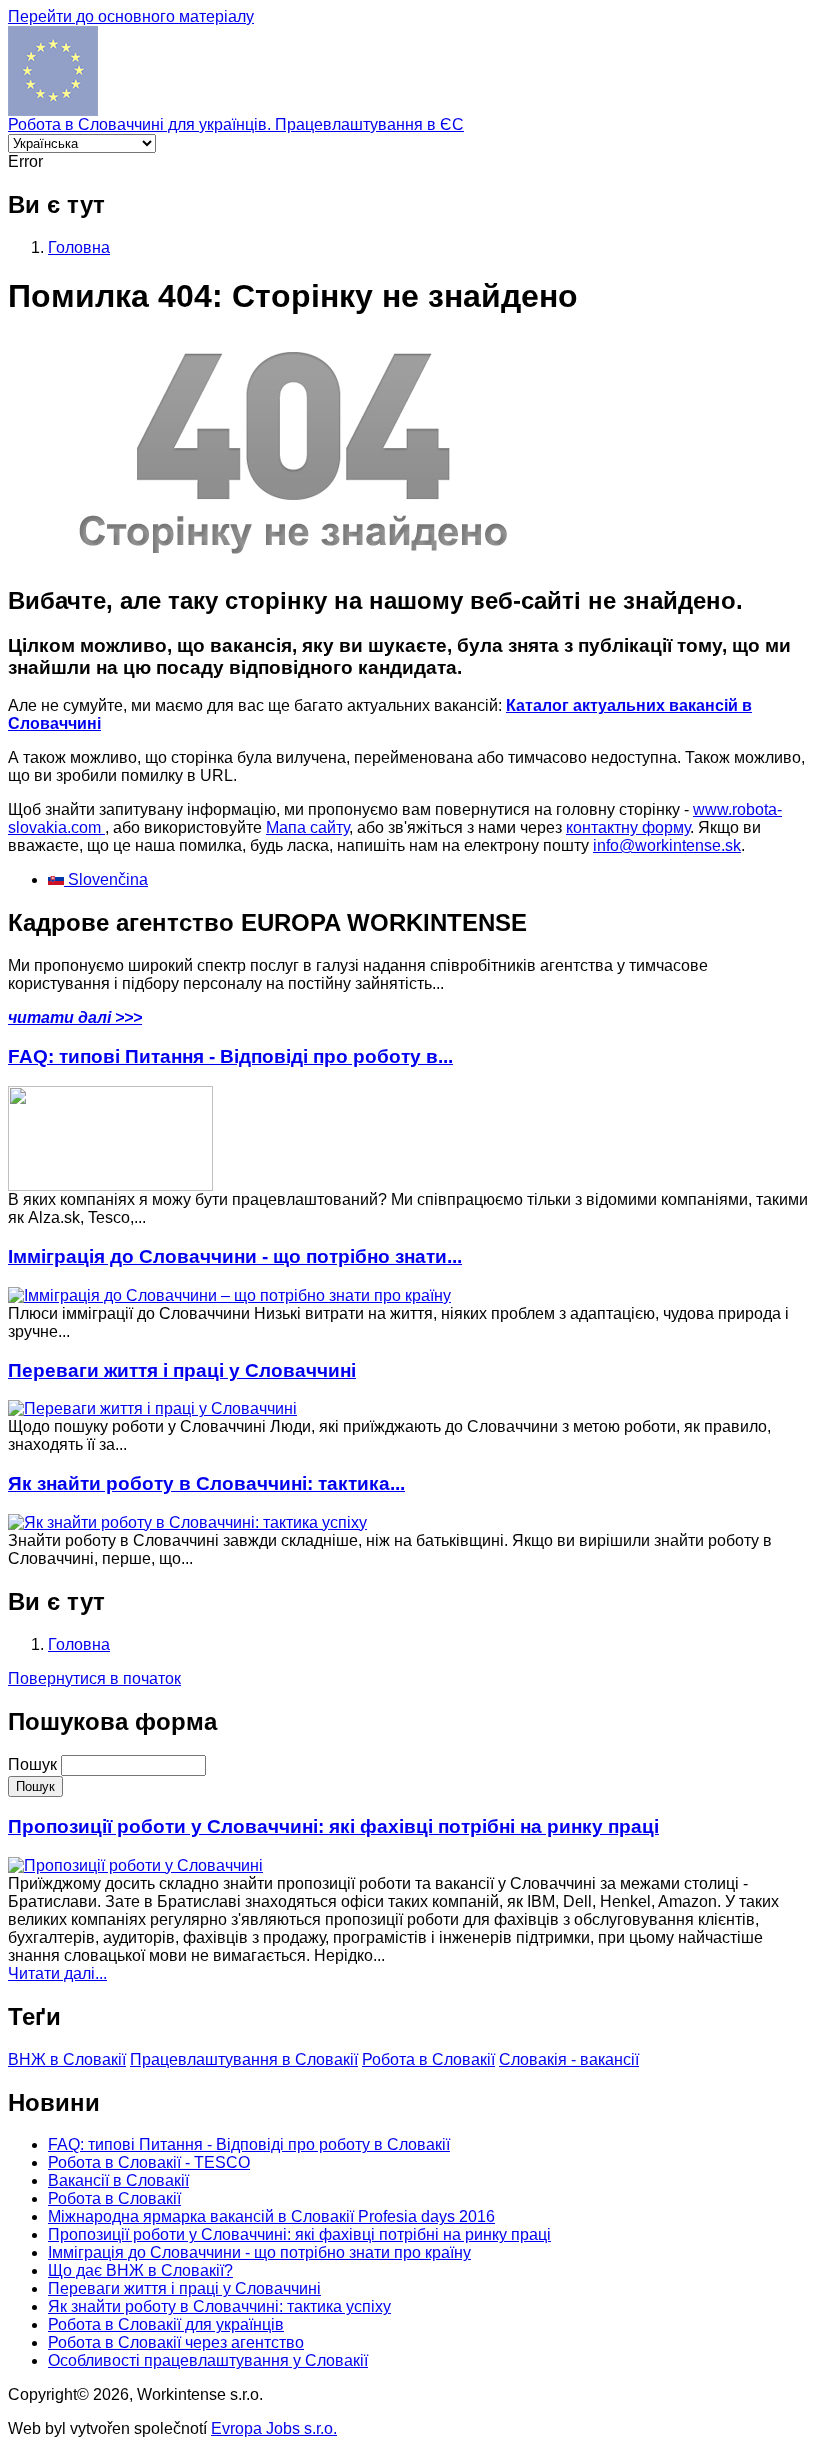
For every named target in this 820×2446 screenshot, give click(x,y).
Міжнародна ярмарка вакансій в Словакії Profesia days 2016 (271, 2216)
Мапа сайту (307, 827)
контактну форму (628, 827)
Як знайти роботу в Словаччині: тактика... (206, 1483)
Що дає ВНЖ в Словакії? (140, 2270)
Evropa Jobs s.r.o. (274, 2428)
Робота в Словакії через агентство (176, 2342)
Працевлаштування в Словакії (244, 2059)
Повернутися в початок (94, 1678)
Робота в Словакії (428, 2059)
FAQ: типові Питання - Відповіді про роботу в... (230, 1056)
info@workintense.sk (667, 845)
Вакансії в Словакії (118, 2180)
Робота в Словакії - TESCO (149, 2162)
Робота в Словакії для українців (166, 2324)
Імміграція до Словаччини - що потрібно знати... (235, 1256)
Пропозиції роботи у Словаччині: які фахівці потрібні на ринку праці (333, 1826)
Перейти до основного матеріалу (131, 16)
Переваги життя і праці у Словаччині (182, 1370)
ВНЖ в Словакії (67, 2059)
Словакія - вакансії (569, 2059)
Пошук (34, 1764)
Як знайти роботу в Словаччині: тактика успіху (219, 2306)
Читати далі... (57, 1973)
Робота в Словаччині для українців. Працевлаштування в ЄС (236, 124)
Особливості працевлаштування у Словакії (208, 2360)
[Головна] (53, 110)
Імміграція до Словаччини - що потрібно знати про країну (259, 2252)
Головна (79, 247)
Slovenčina (106, 879)
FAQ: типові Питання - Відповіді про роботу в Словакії (249, 2144)
